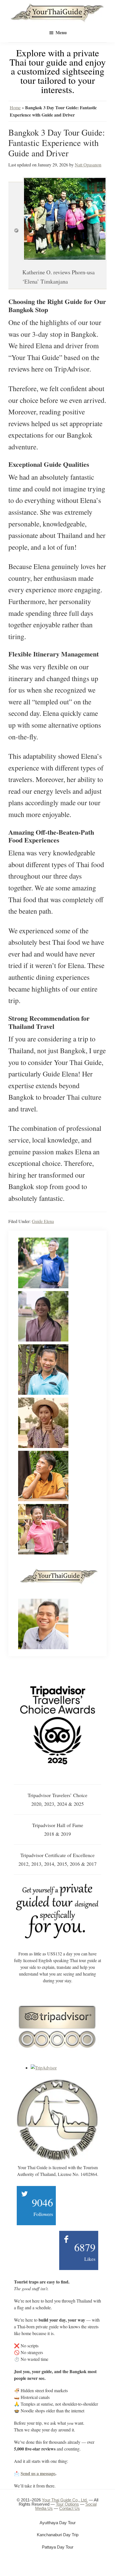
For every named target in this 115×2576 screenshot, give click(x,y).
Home (15, 107)
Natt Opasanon (88, 165)
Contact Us (70, 2508)
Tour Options (67, 2504)
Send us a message (38, 2473)
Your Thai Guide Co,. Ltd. (65, 2500)
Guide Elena (43, 1221)
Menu (61, 32)
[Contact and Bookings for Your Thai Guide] (57, 1885)
